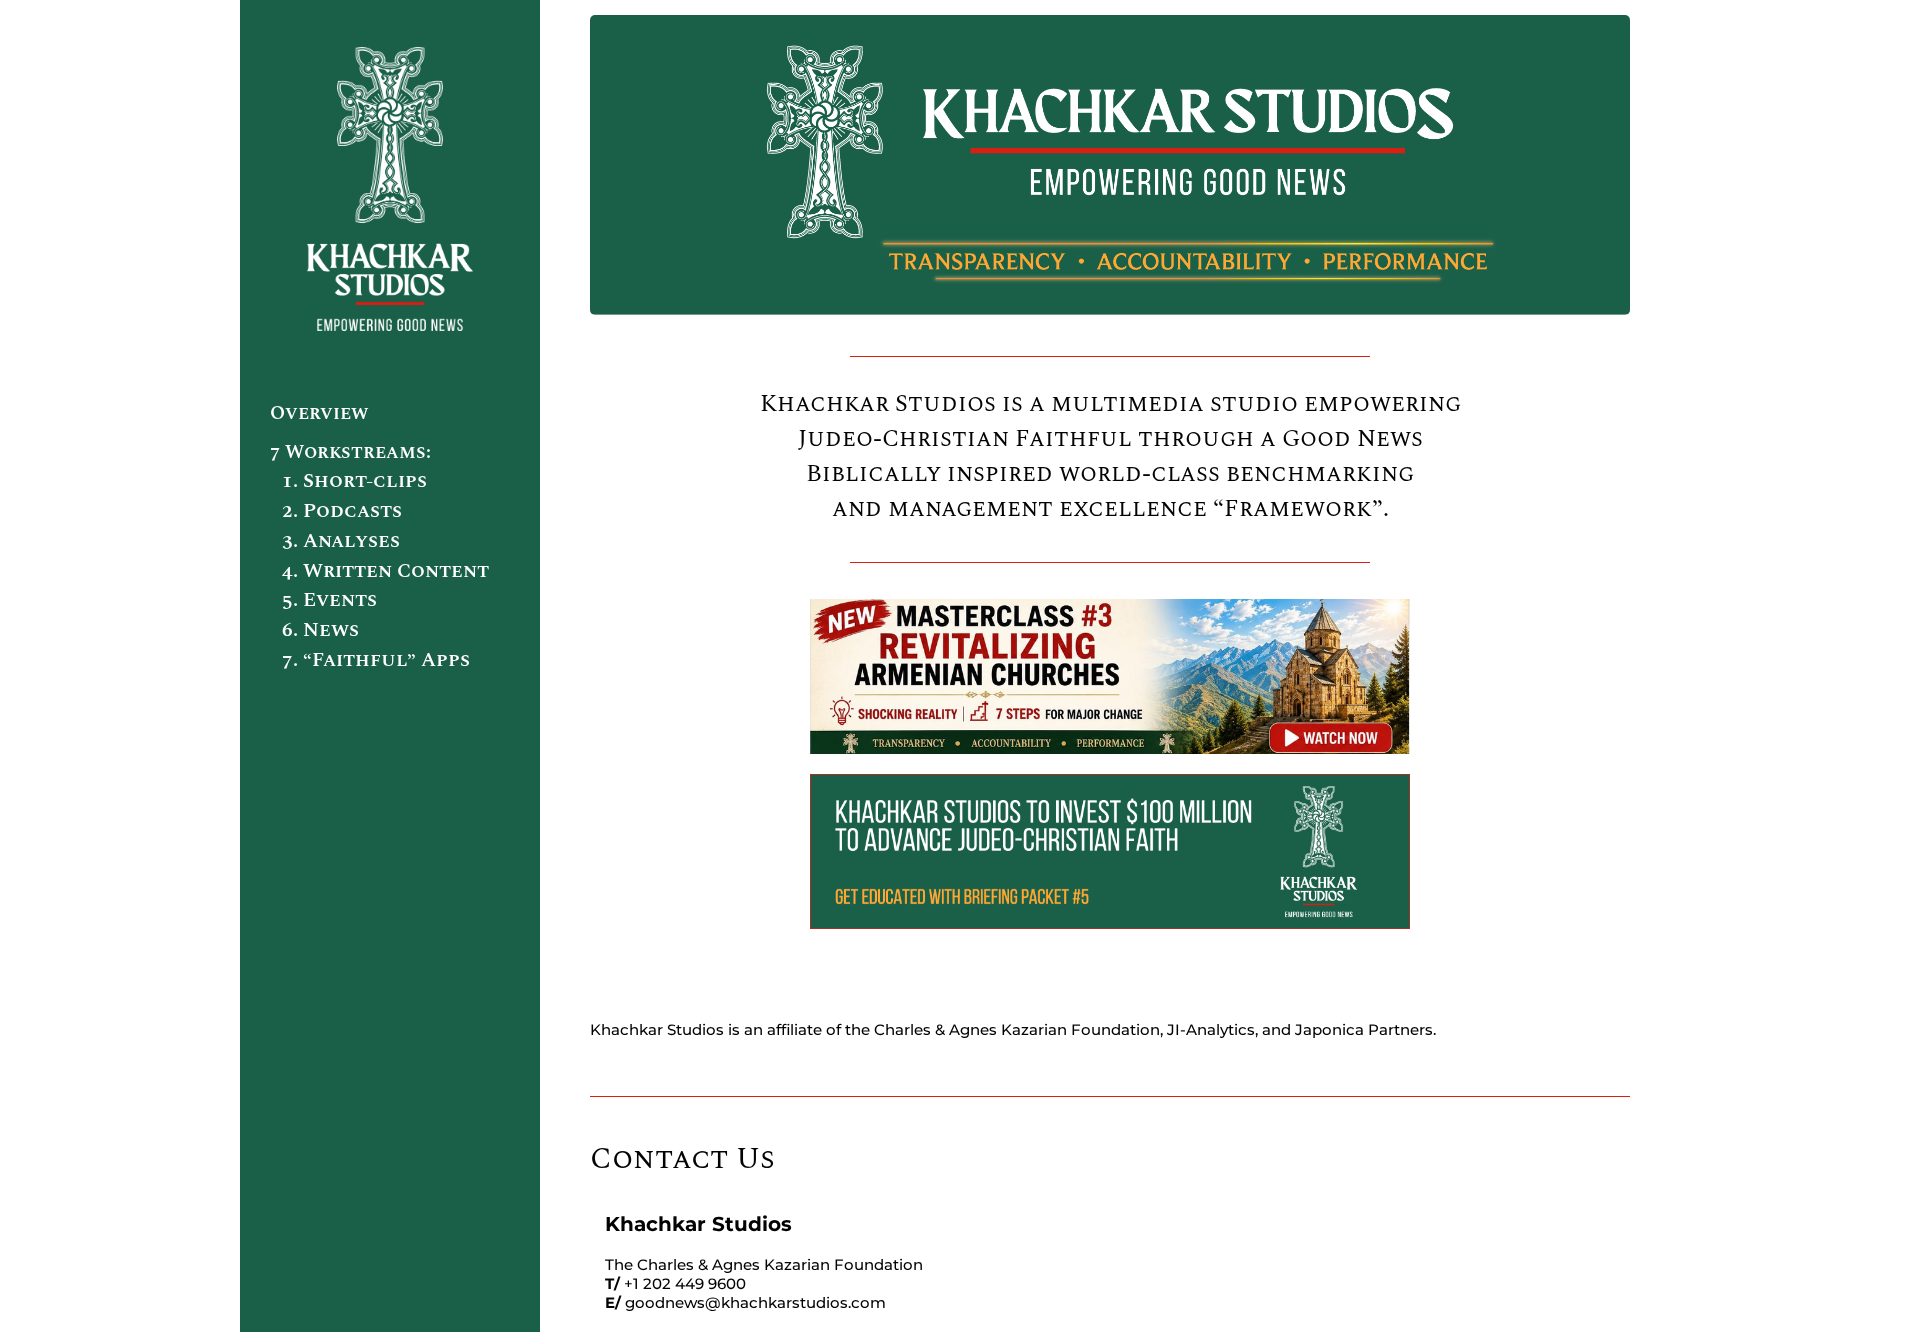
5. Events (329, 600)
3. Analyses (341, 541)
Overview (319, 413)
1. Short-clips (354, 481)
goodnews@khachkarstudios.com (755, 1302)
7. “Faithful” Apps (376, 660)
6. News (320, 630)
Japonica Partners (1364, 1029)
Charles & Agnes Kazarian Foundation (1017, 1029)
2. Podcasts (342, 511)
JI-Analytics (1211, 1029)
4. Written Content (385, 571)
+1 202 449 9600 (685, 1283)
